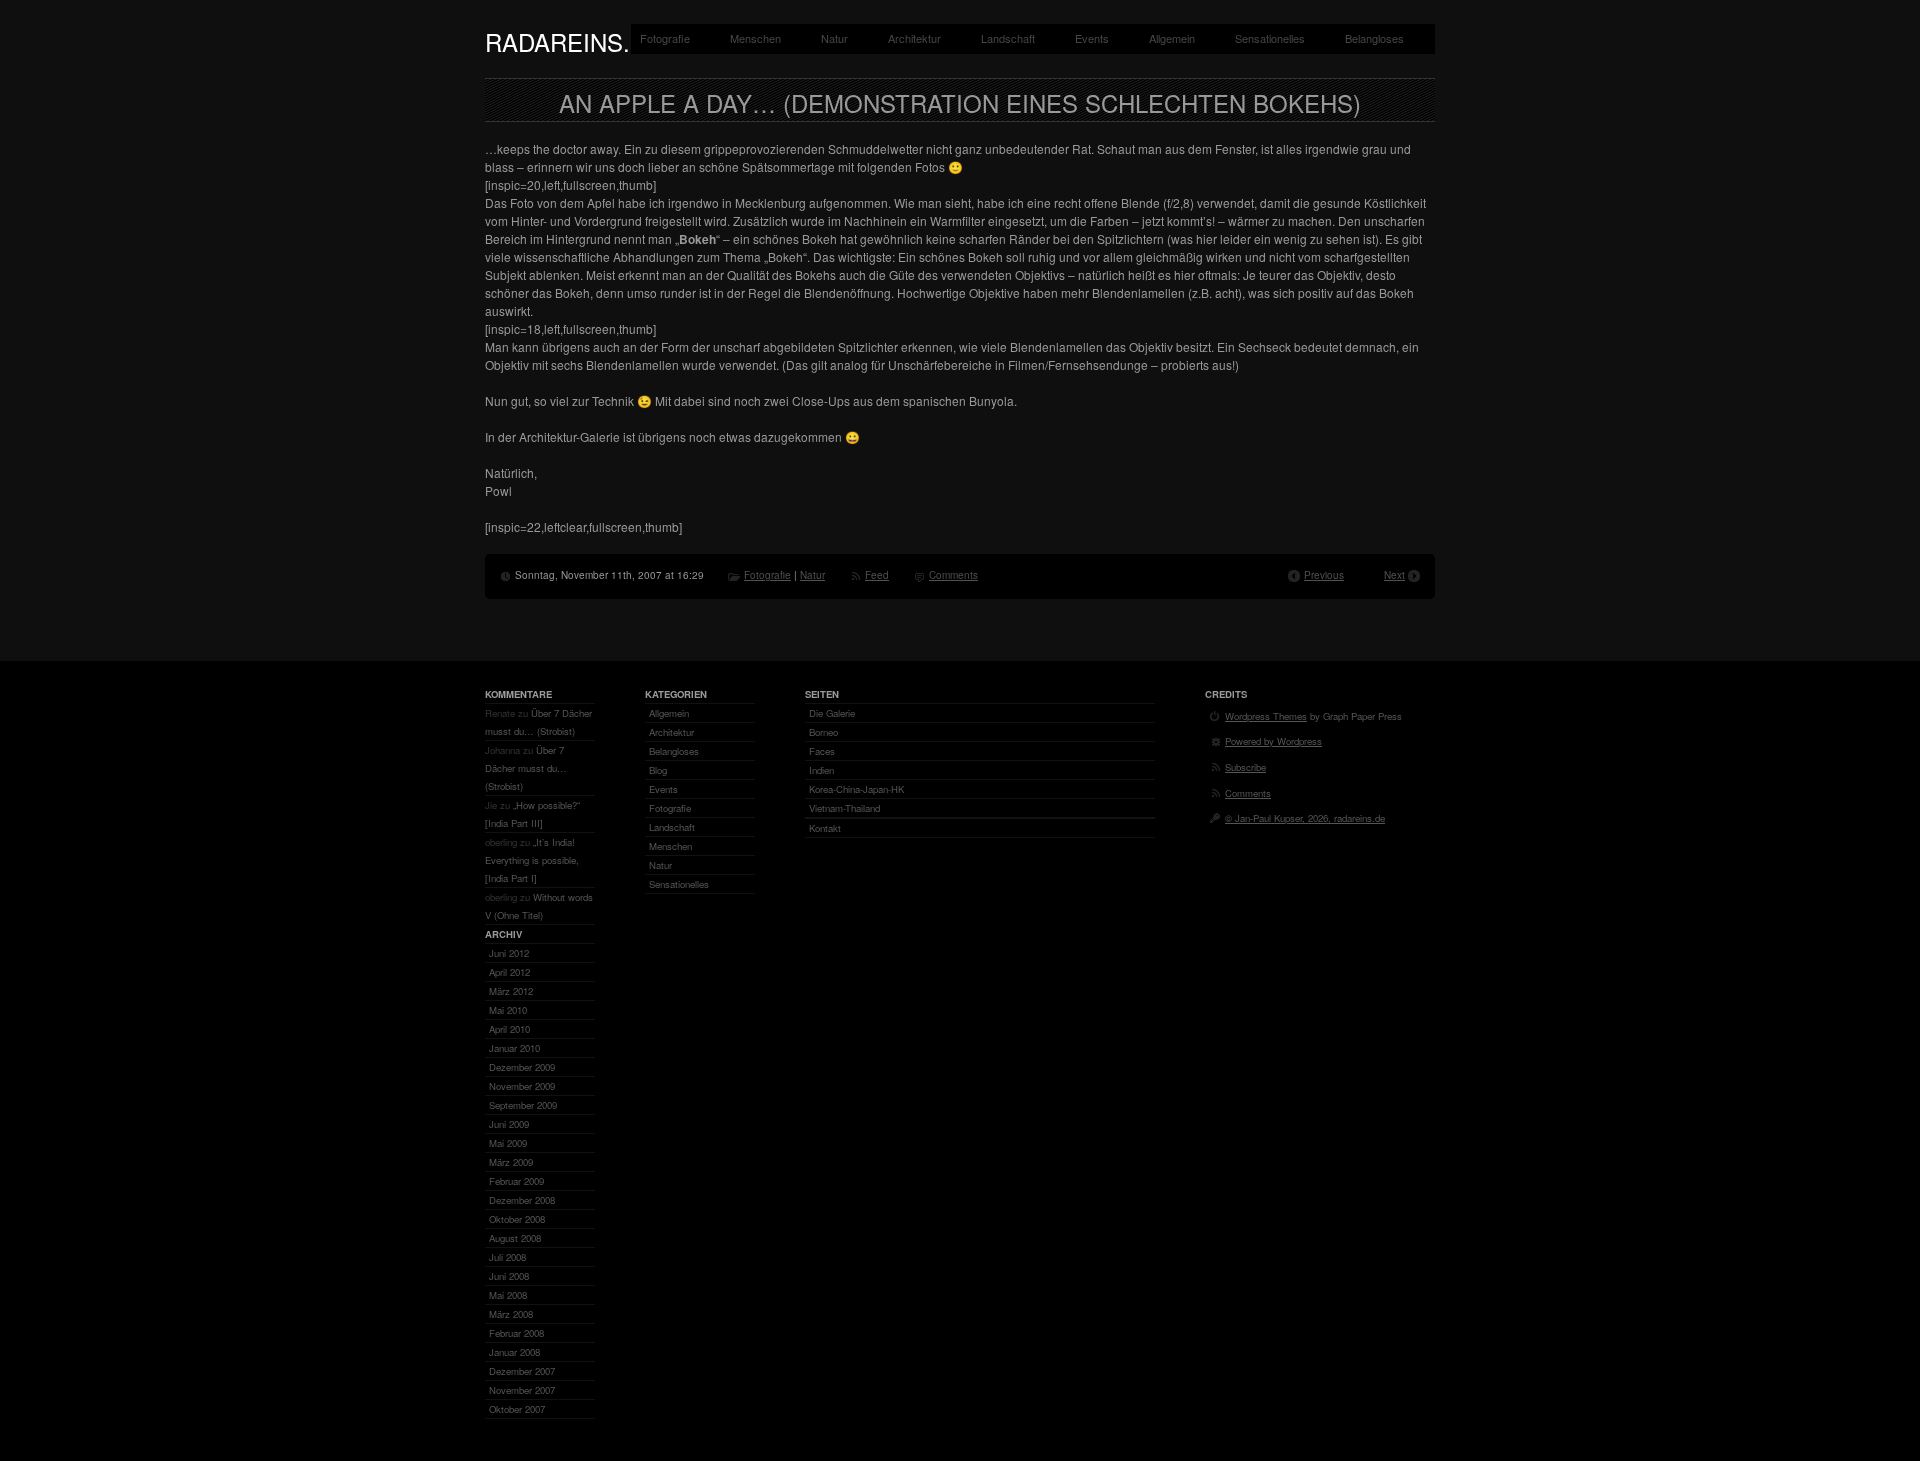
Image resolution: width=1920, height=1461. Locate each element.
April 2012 (509, 972)
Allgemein (1172, 38)
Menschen (755, 38)
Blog (658, 770)
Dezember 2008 (522, 1200)
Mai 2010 (508, 1010)
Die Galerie (832, 713)
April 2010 (509, 1029)
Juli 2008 (507, 1257)
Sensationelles (1270, 38)
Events (1092, 38)
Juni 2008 (509, 1276)
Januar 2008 (514, 1352)
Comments (953, 575)
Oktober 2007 (517, 1409)
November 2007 (522, 1390)
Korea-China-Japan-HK (856, 789)
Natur (834, 38)
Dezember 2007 (522, 1371)
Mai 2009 (508, 1143)
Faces (822, 751)
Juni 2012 (509, 953)
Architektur (914, 38)
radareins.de (574, 41)
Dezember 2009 (522, 1067)
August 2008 (515, 1238)
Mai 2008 (508, 1295)
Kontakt (825, 828)
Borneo (823, 732)
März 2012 (511, 991)
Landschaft (1008, 38)
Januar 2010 (514, 1048)
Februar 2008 (516, 1333)
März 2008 (511, 1314)
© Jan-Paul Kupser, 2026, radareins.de (1305, 818)
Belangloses (1374, 38)
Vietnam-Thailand (844, 808)
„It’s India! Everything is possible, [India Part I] (532, 860)
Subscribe (1245, 767)
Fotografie (665, 38)
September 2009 (523, 1105)
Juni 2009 (509, 1124)
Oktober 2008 (517, 1219)
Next (1394, 575)
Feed (877, 575)
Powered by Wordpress (1273, 741)
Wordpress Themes (1266, 716)
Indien (821, 770)
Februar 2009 (516, 1181)
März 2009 (511, 1162)
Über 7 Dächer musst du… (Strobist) (526, 768)
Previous (1324, 575)
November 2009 (522, 1086)
